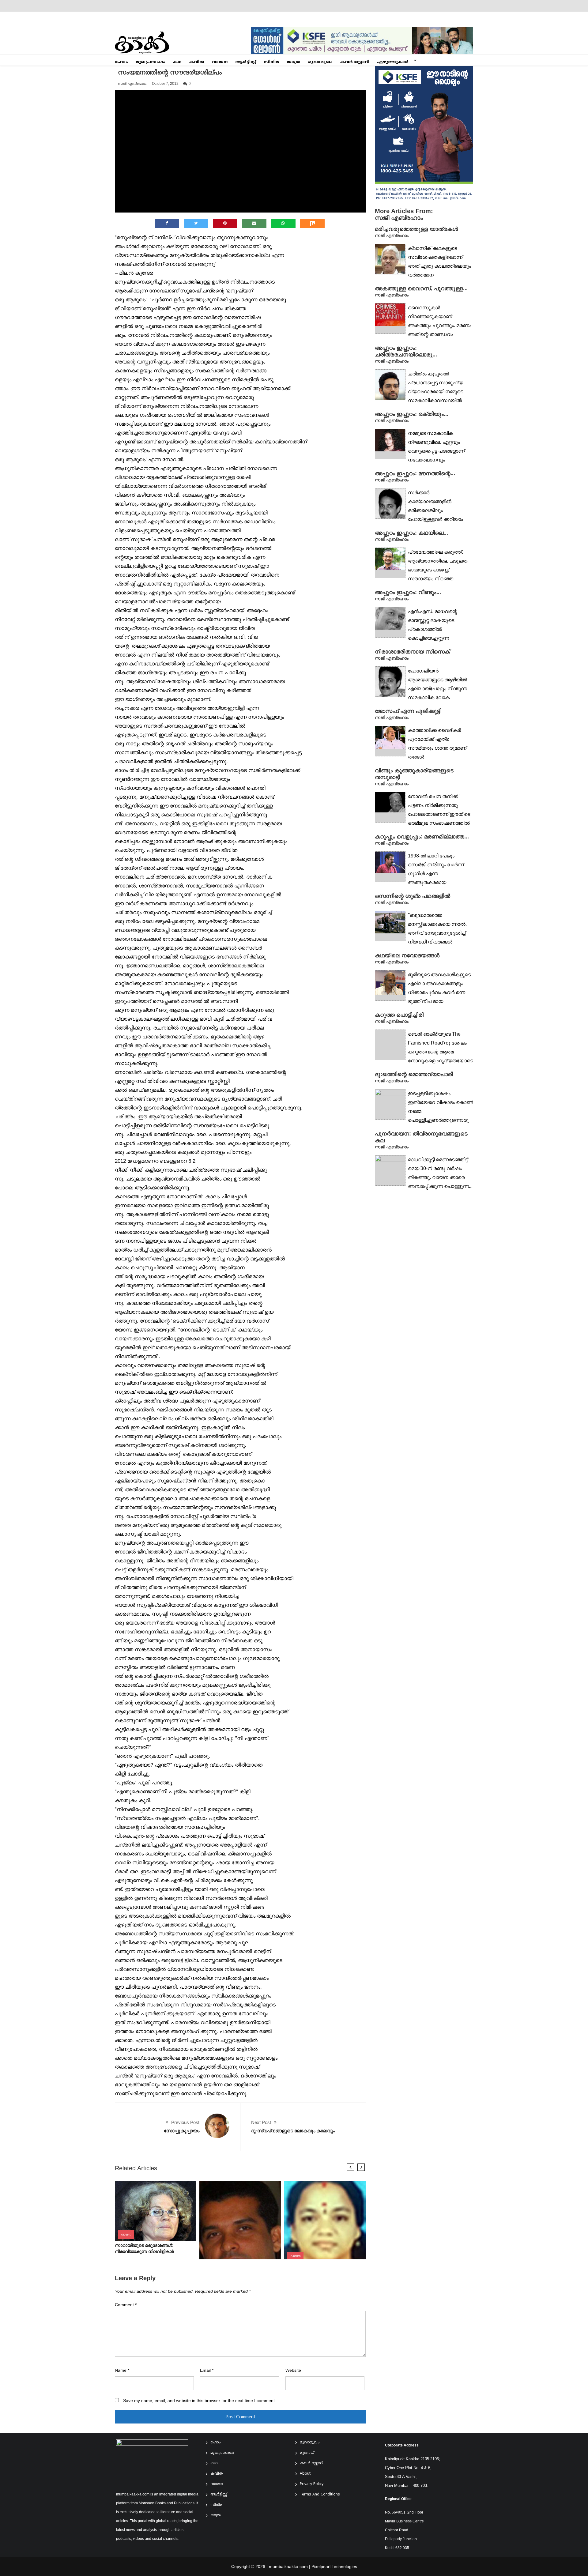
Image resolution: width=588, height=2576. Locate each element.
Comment (126, 2305)
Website (293, 2370)
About (305, 2474)
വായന (220, 62)
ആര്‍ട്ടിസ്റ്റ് (246, 62)
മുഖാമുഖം (320, 62)
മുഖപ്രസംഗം (151, 62)
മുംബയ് (307, 2453)
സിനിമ (271, 62)
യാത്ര (294, 62)
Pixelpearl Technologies (334, 2567)
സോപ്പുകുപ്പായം (182, 2131)
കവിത (197, 62)
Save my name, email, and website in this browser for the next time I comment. (200, 2401)
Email (207, 2370)
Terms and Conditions (320, 2495)
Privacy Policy (312, 2484)
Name (122, 2370)
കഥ (177, 62)
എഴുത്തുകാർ (393, 62)
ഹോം (121, 62)
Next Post (261, 2122)
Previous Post (185, 2122)
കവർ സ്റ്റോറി (355, 62)
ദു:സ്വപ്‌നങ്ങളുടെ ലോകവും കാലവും (293, 2131)
